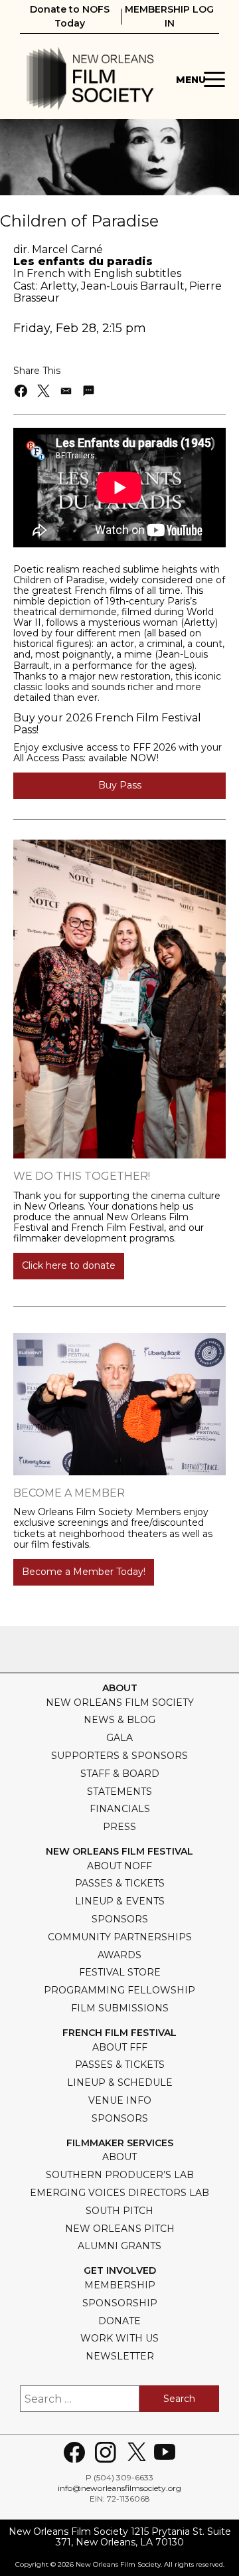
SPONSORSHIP (120, 2303)
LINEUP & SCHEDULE (120, 2082)
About (120, 1688)
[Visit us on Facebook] (74, 2452)
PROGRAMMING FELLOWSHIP (119, 1990)
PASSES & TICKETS (120, 1883)
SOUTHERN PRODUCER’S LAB (120, 2175)
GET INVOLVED (120, 2271)
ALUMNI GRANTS (119, 2246)
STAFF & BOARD (120, 1774)
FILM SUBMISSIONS (120, 2008)
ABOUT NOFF (119, 1866)
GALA (119, 1738)
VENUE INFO (120, 2100)
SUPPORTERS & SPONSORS (119, 1756)
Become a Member (69, 1493)
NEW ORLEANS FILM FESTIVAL (119, 1852)
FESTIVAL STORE (120, 1972)
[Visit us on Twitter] (137, 2452)
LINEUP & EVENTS (120, 1901)
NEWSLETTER (120, 2356)
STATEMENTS (119, 1792)
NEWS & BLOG (119, 1720)
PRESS (119, 1827)
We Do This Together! (82, 1176)
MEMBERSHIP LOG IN (169, 16)
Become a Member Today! (84, 1572)
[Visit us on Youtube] (165, 2452)
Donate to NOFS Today (70, 16)
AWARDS (119, 1955)
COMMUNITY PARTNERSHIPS (120, 1937)
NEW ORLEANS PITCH (120, 2229)
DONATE (119, 2321)
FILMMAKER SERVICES (120, 2143)
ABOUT (119, 2157)
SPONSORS (120, 1919)
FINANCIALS (120, 1809)
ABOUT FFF (120, 2047)
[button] (22, 391)
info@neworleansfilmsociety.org (119, 2488)
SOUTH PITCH (119, 2211)
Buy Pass (120, 785)
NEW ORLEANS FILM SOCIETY (120, 1702)
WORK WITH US (119, 2338)
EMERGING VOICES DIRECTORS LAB (119, 2193)
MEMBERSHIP (120, 2285)
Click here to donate (69, 1265)
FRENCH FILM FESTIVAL (119, 2033)
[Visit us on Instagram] (106, 2452)
